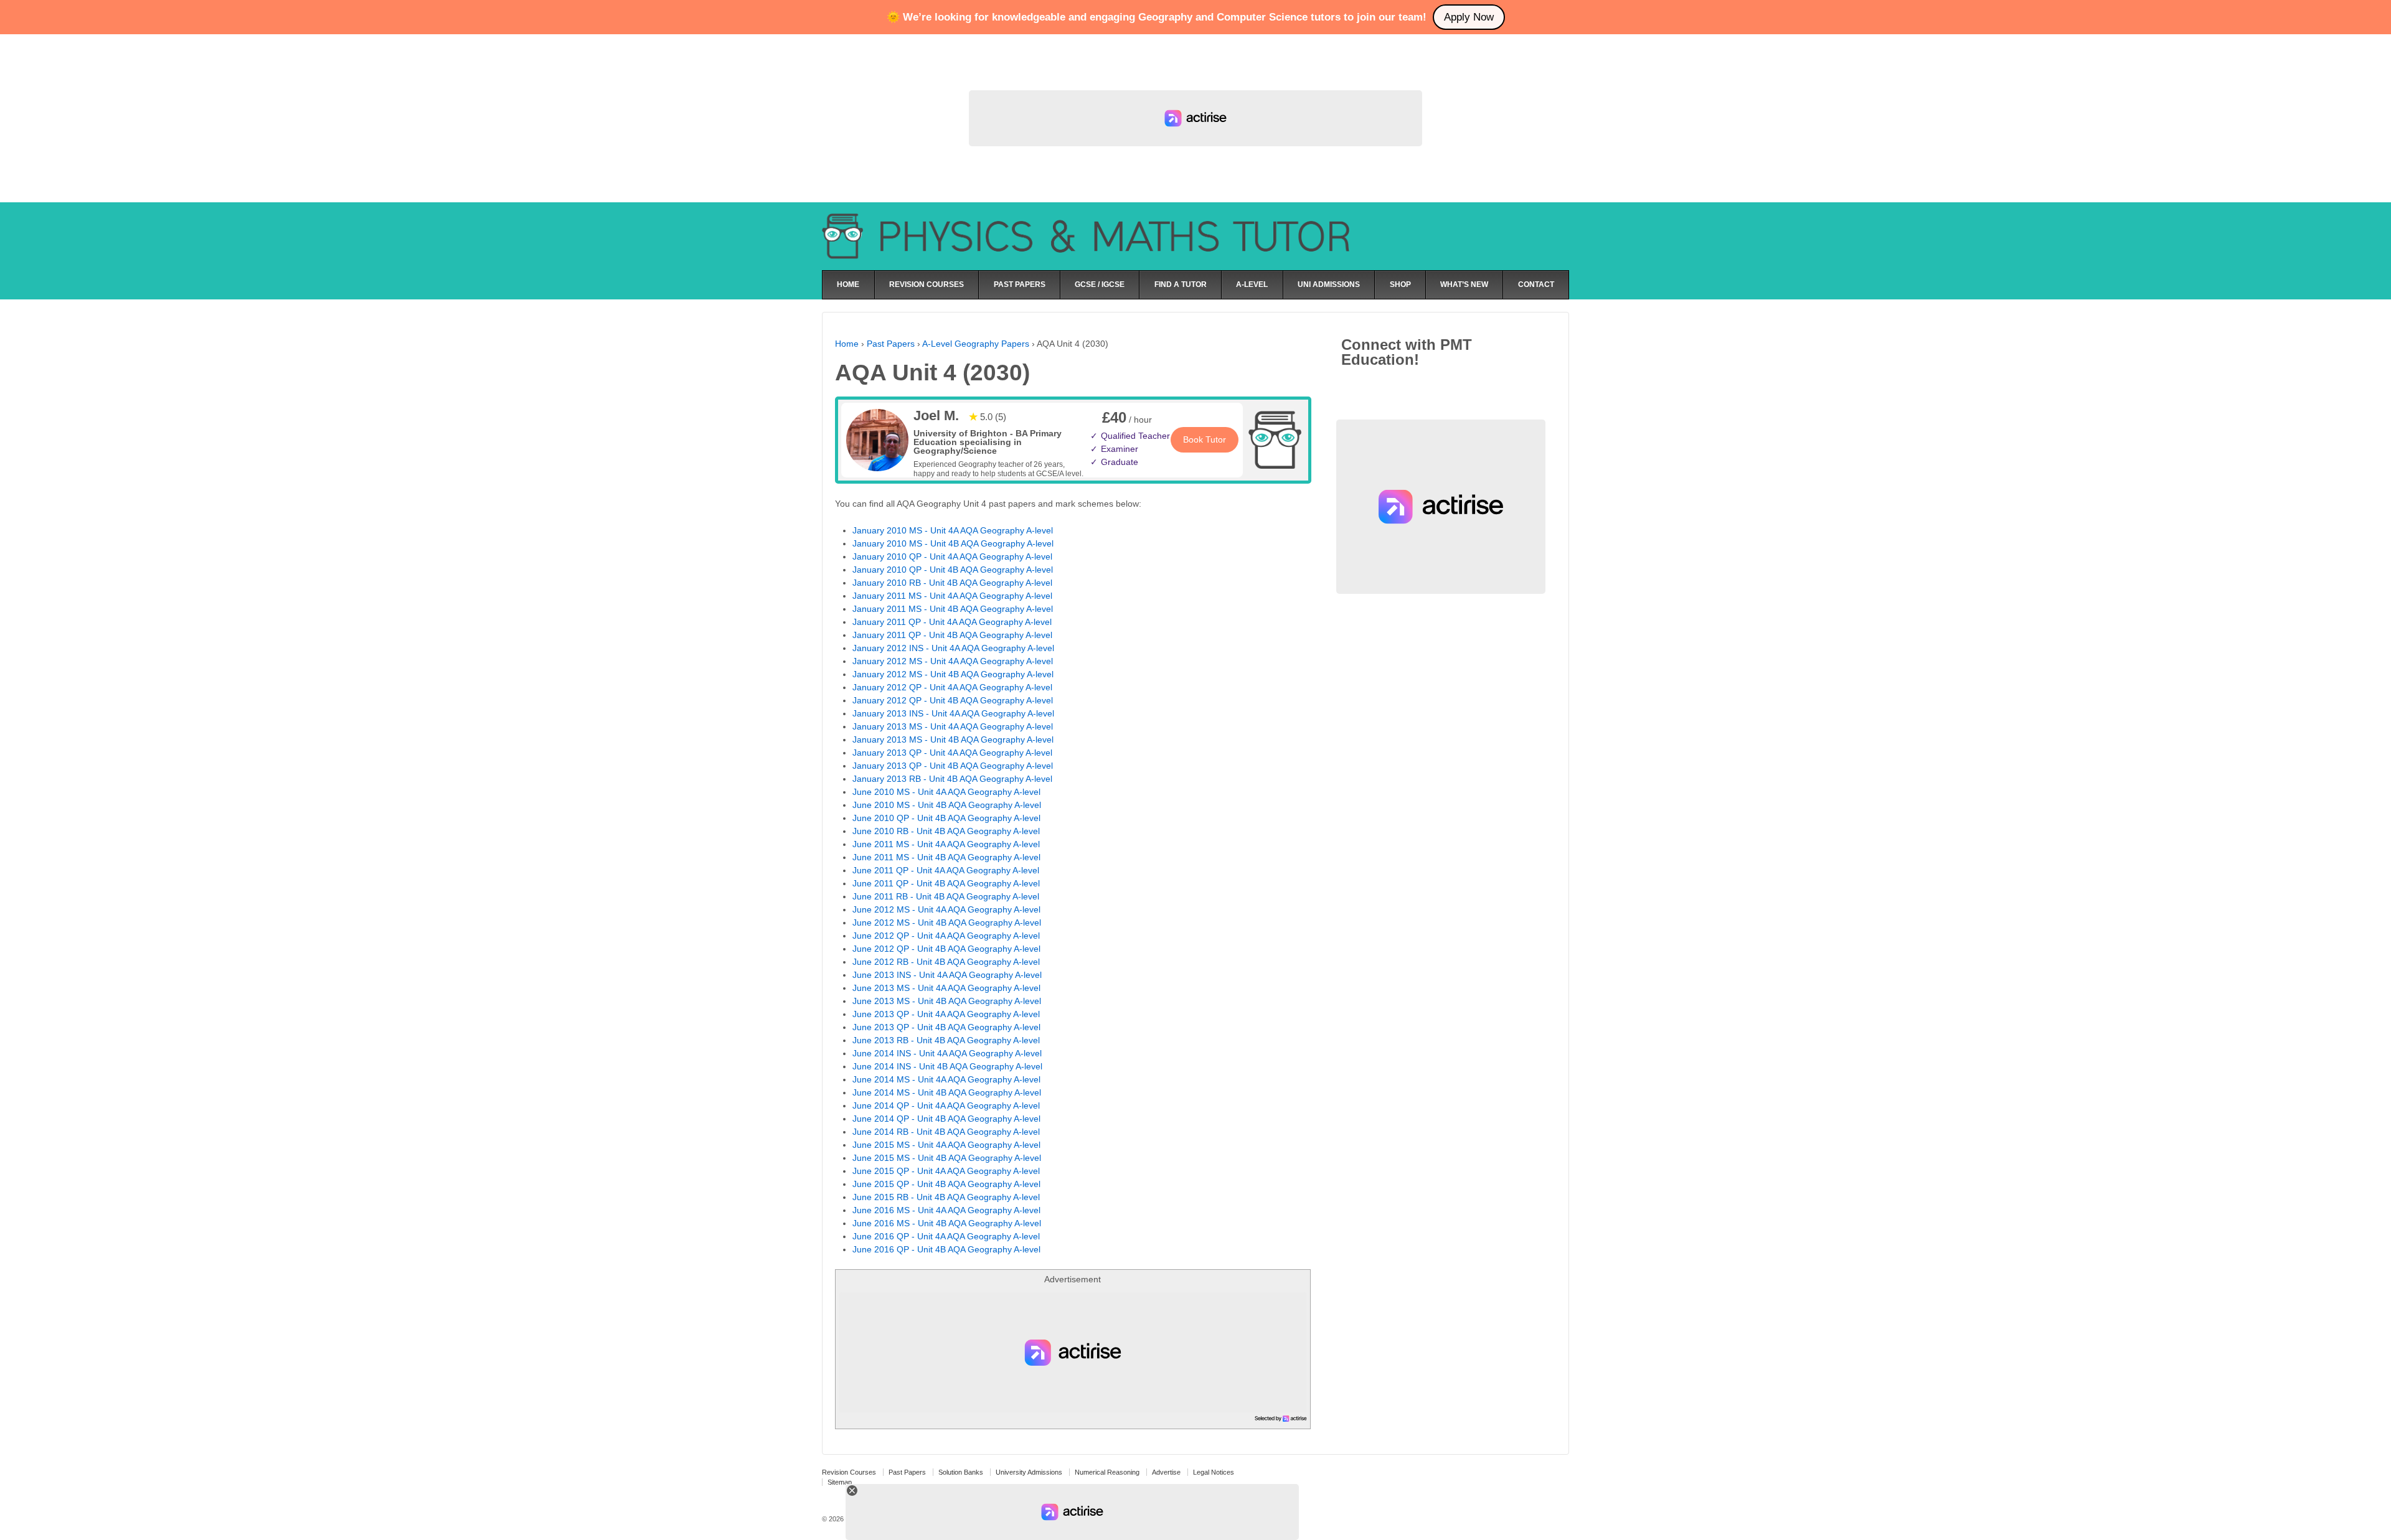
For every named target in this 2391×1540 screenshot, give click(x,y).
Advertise (1166, 1472)
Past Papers (891, 344)
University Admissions (1029, 1472)
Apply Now (1469, 17)
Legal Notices (1214, 1472)
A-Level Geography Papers (976, 344)
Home (847, 344)
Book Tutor (1205, 439)
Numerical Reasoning (1107, 1472)
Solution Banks (961, 1472)
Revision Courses (849, 1472)
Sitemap (840, 1482)
